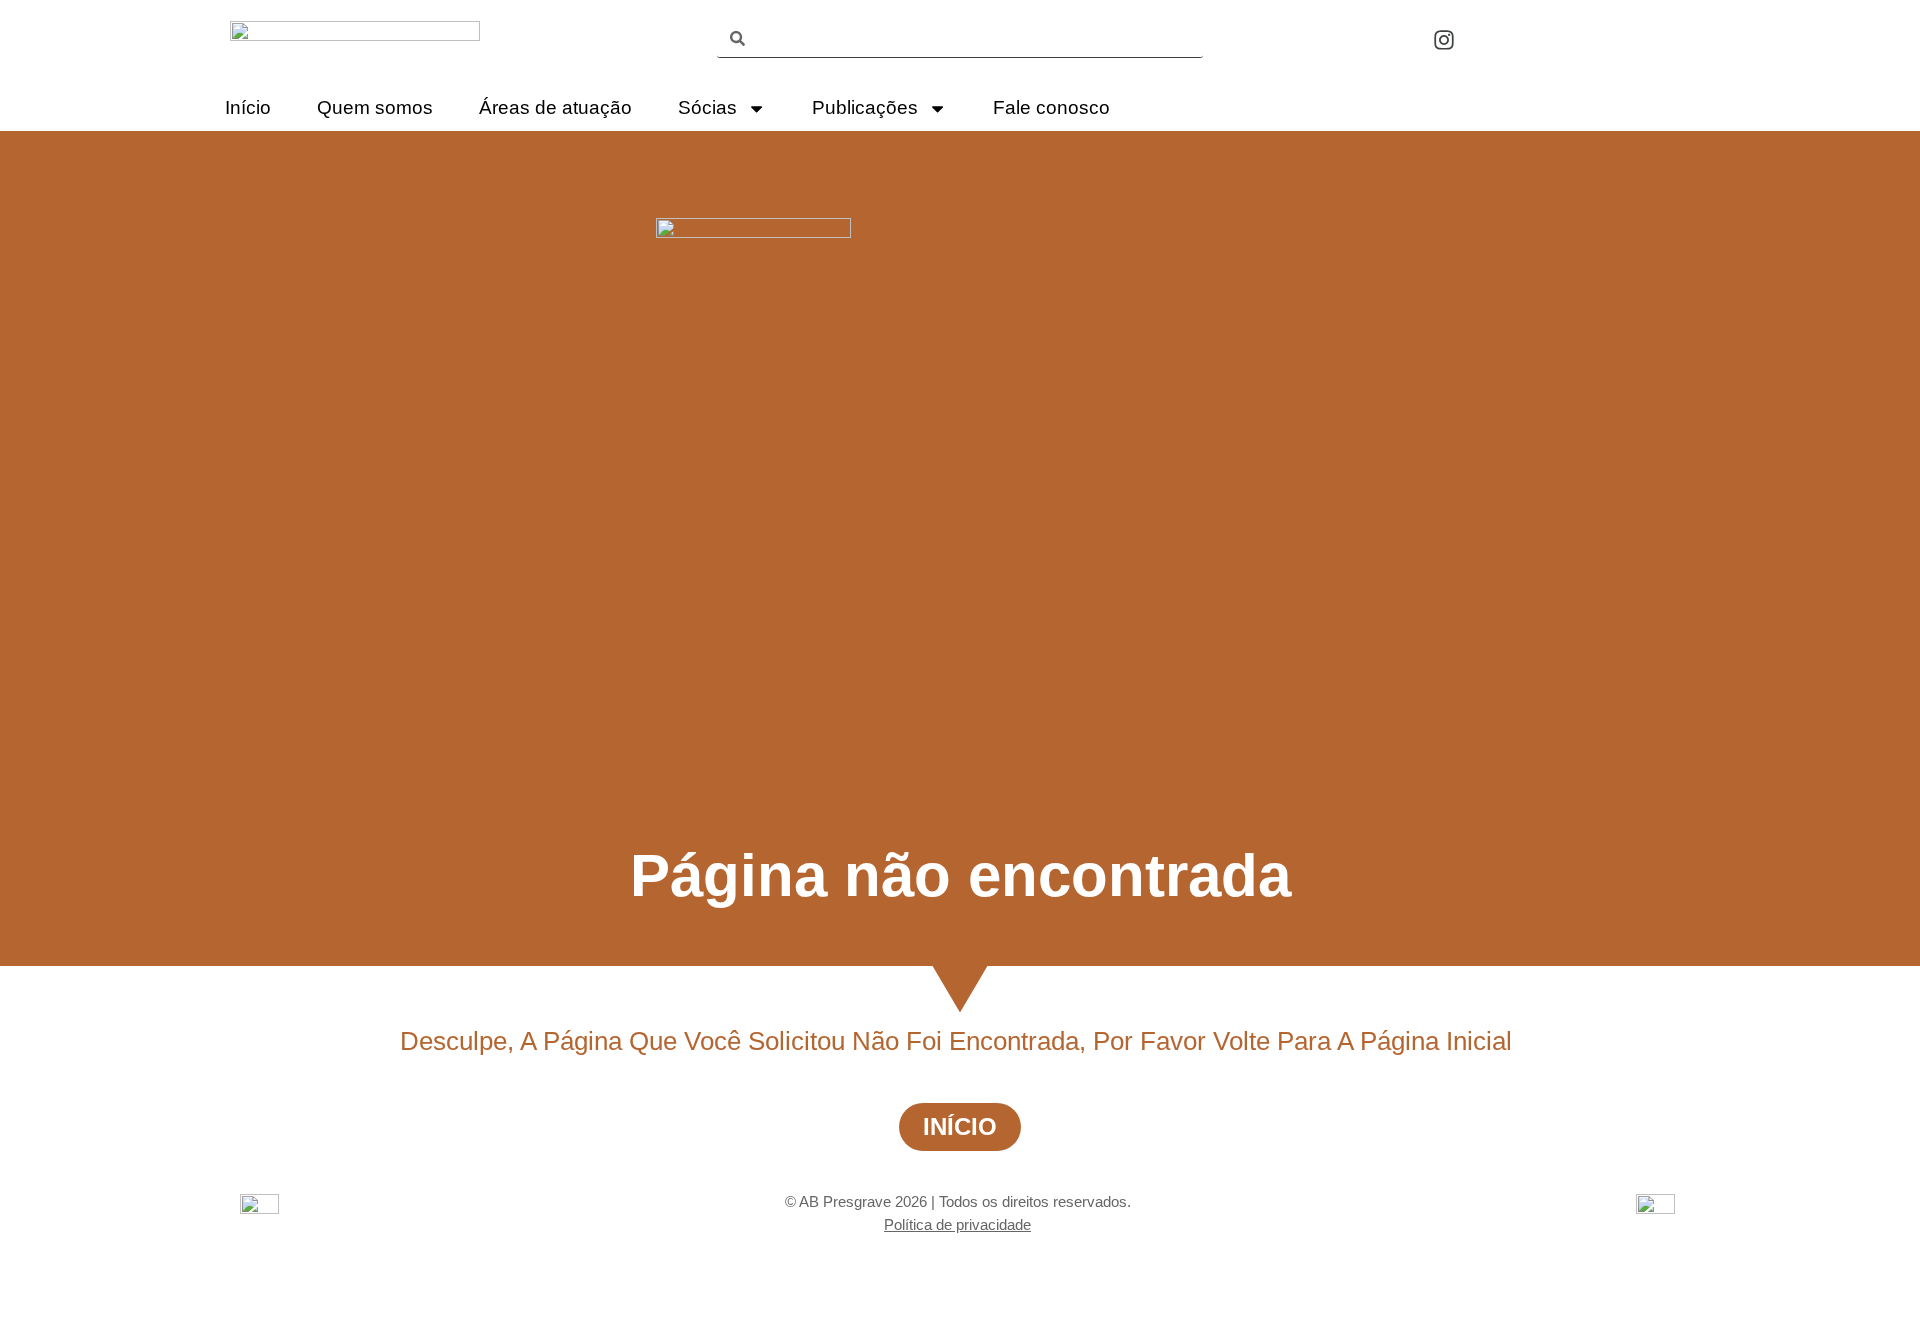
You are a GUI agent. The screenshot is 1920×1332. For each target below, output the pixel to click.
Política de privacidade (957, 1224)
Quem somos (375, 107)
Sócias (707, 107)
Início (248, 107)
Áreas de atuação (555, 107)
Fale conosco (1051, 107)
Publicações (865, 107)
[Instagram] (1444, 40)
